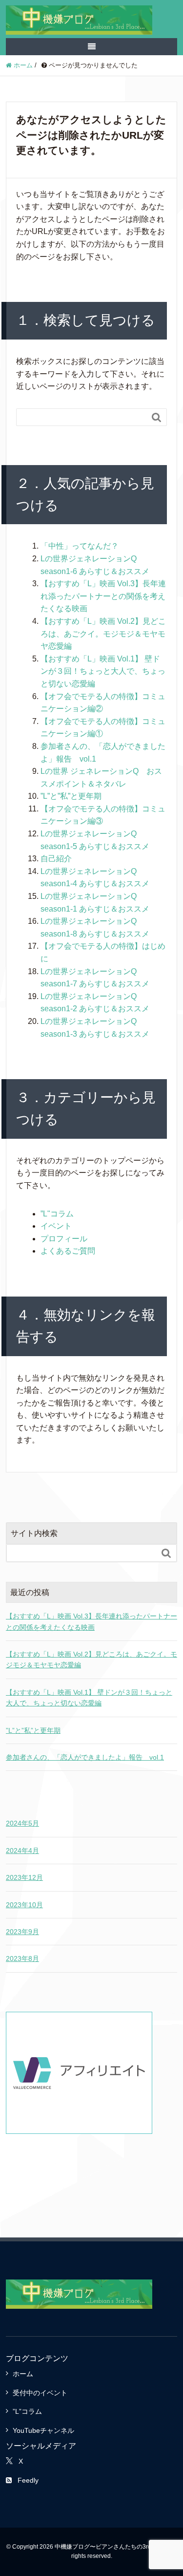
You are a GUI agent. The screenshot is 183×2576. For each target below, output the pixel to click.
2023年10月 (24, 1905)
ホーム (23, 2374)
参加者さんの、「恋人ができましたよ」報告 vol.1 (85, 1757)
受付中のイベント (40, 2393)
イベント (56, 1226)
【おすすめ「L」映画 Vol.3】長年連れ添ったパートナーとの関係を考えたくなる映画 (103, 596)
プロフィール (64, 1239)
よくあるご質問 (68, 1251)
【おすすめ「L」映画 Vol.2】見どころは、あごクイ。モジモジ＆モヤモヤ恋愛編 (103, 634)
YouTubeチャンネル (43, 2430)
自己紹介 (56, 859)
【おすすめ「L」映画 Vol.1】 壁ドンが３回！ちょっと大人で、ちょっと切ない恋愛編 (103, 671)
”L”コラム (27, 2411)
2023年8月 (22, 1959)
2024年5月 (22, 1823)
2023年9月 (22, 1932)
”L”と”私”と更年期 (71, 796)
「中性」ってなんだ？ (80, 546)
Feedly (28, 2480)
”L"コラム (57, 1214)
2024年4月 (22, 1851)
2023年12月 (24, 1877)
